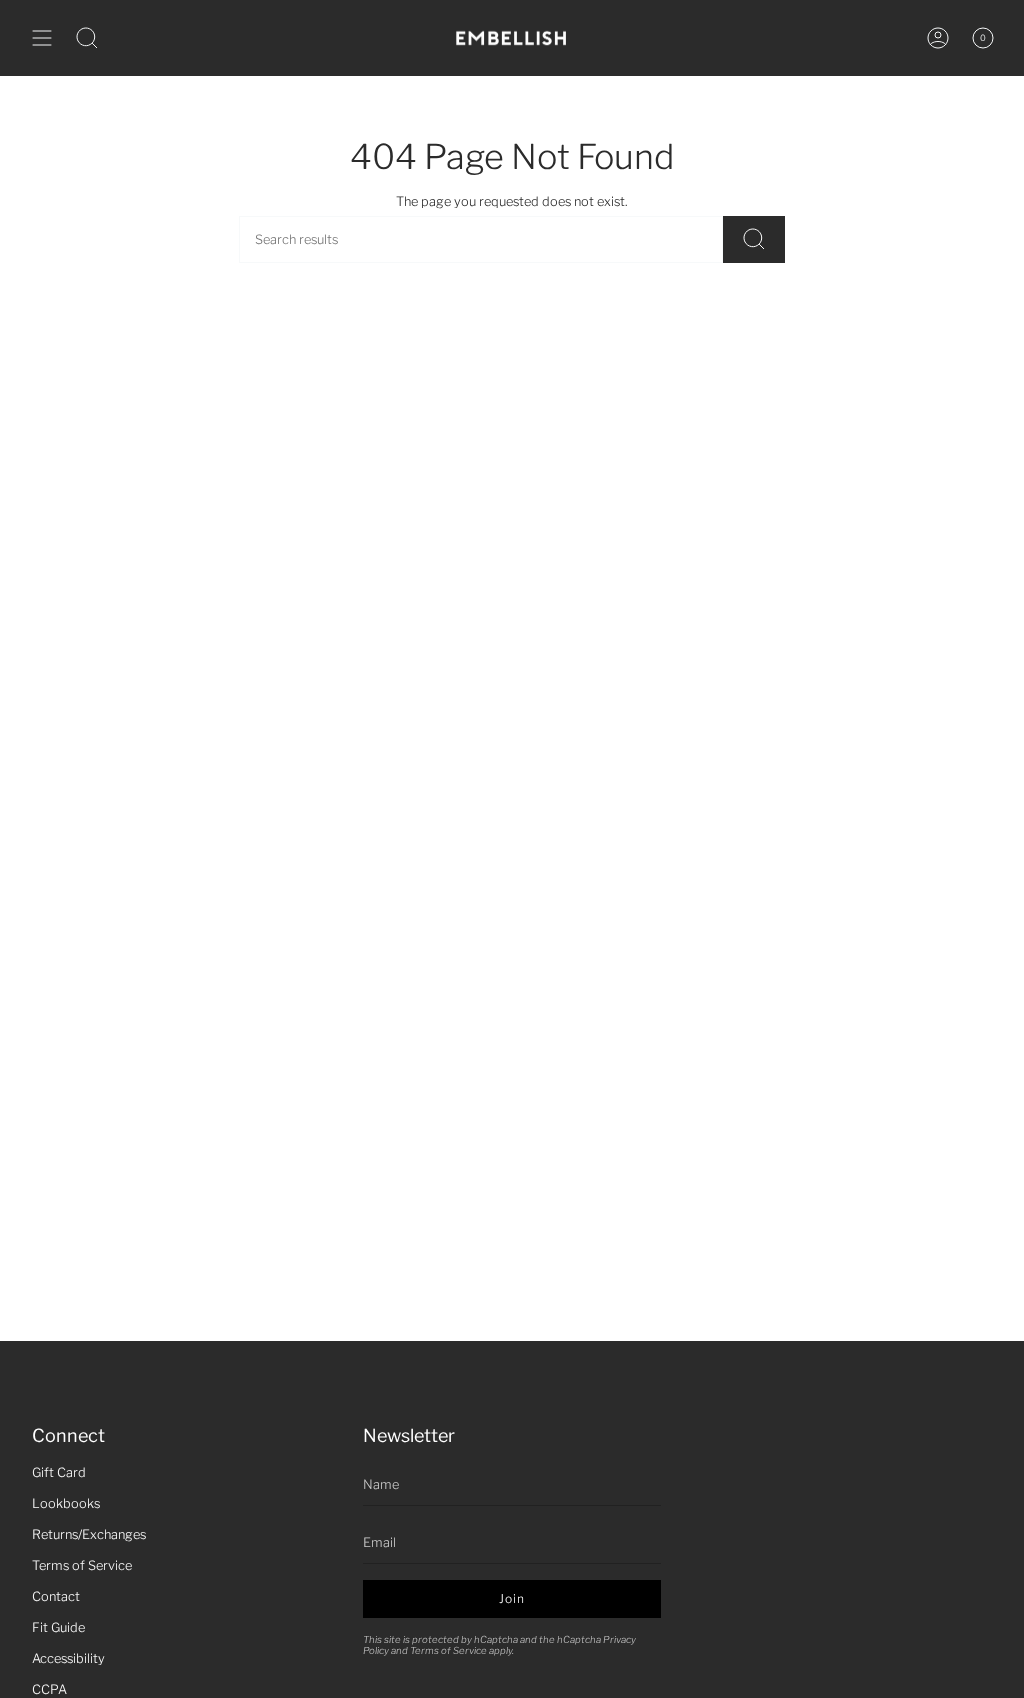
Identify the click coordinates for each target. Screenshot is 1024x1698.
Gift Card (59, 1472)
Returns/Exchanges (89, 1534)
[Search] (754, 239)
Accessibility (68, 1658)
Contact (56, 1596)
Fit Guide (58, 1627)
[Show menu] (42, 38)
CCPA (49, 1689)
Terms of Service (82, 1565)
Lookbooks (66, 1503)
